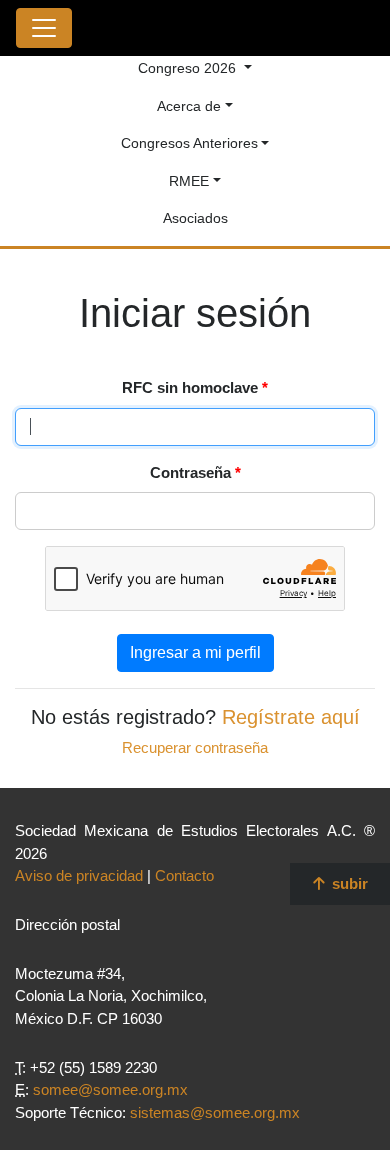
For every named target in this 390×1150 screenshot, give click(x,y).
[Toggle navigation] (44, 28)
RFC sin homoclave (195, 387)
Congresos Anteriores (189, 143)
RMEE (189, 181)
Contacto (184, 875)
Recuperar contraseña (195, 747)
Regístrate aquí (291, 717)
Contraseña (195, 472)
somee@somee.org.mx (110, 1089)
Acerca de (189, 106)
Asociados (195, 218)
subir (348, 883)
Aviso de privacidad (79, 875)
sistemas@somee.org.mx (215, 1112)
